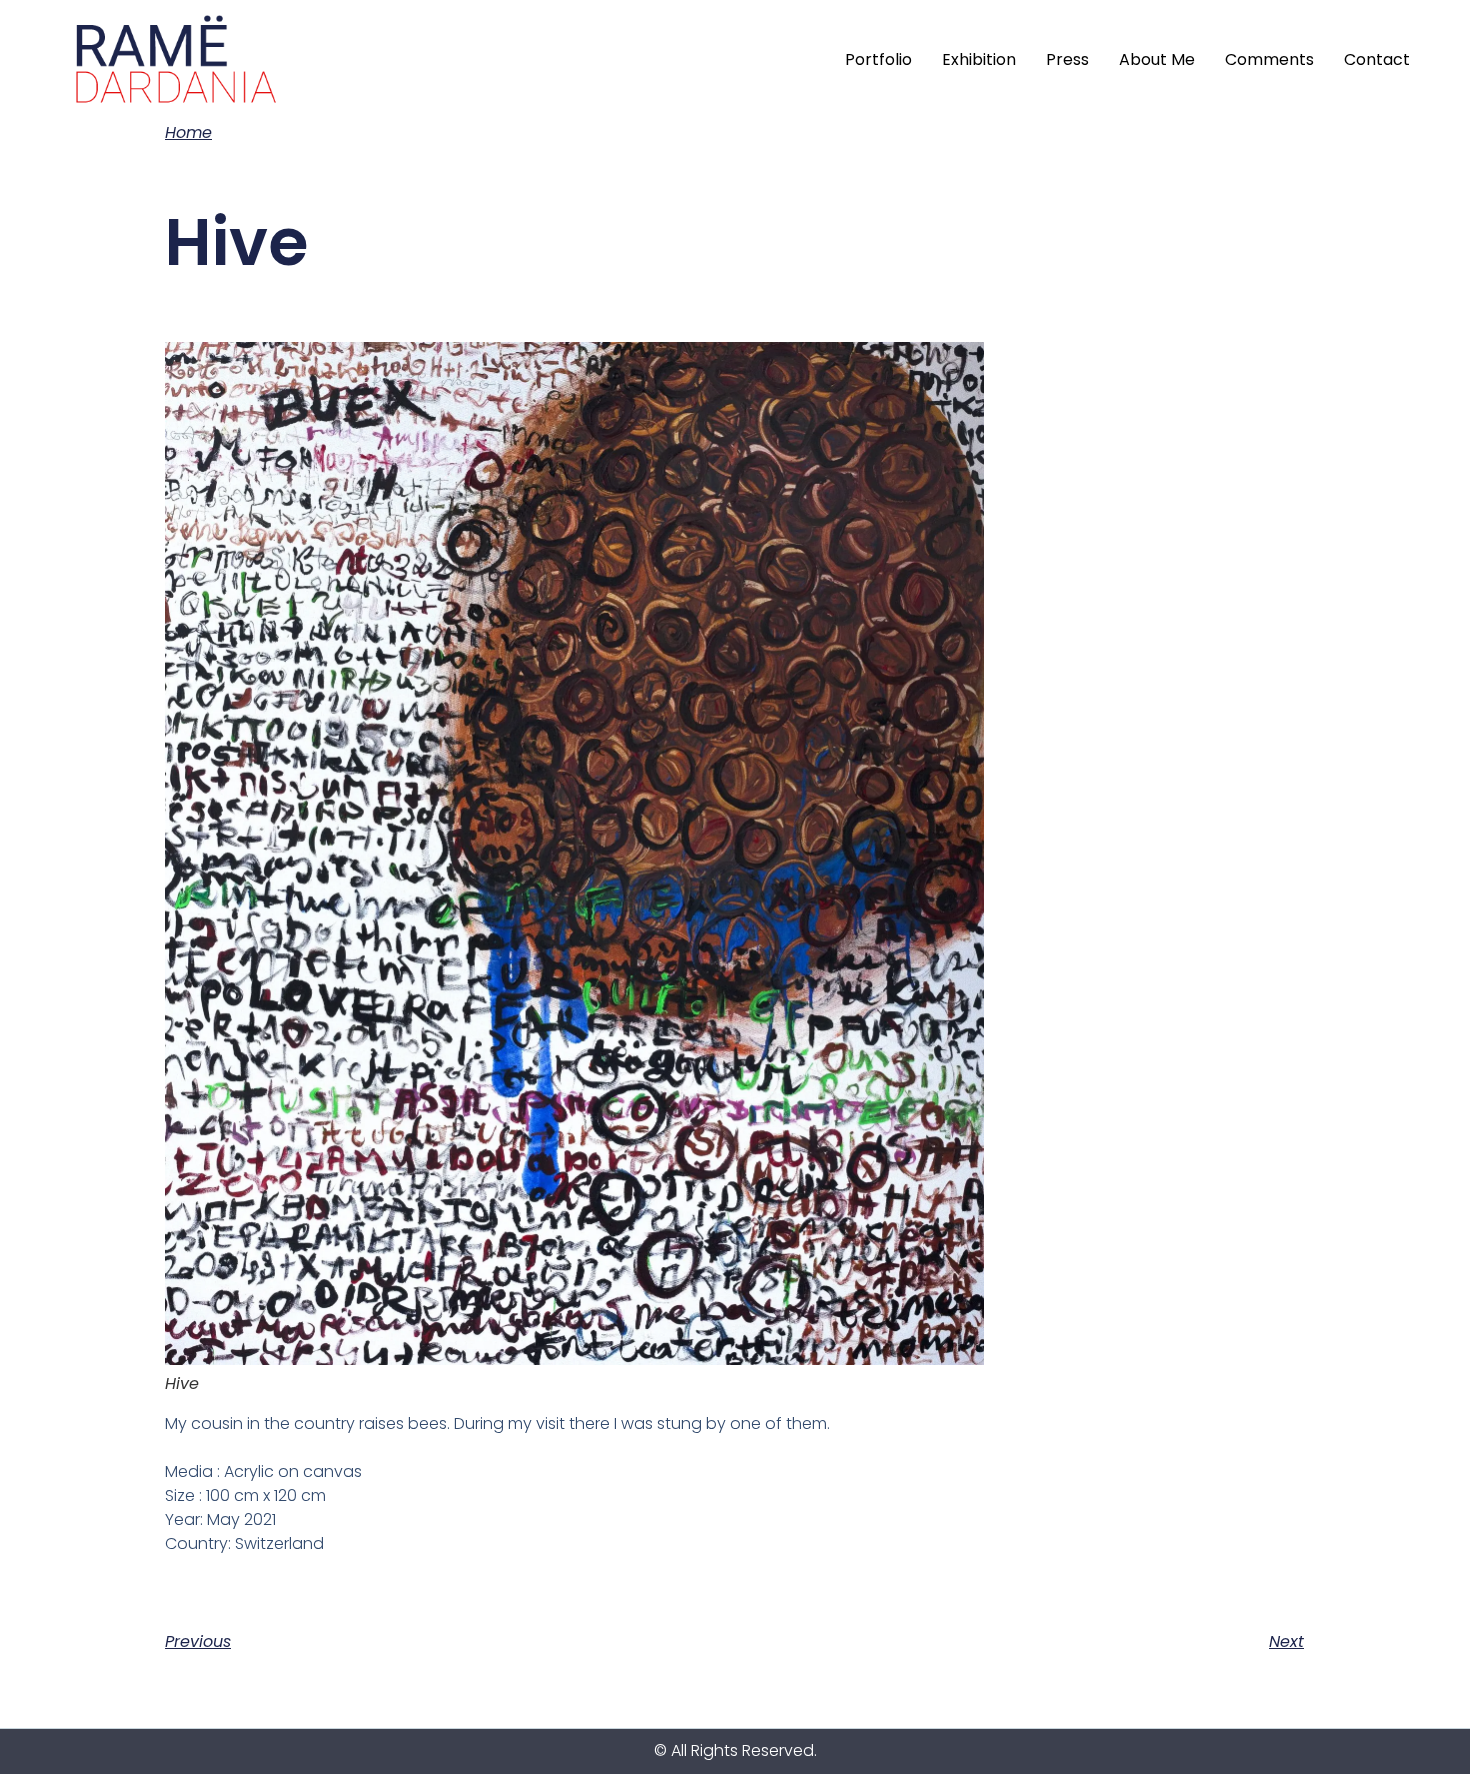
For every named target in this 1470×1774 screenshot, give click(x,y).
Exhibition (979, 59)
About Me (1157, 59)
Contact (1377, 59)
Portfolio (878, 59)
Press (1067, 59)
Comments (1269, 59)
